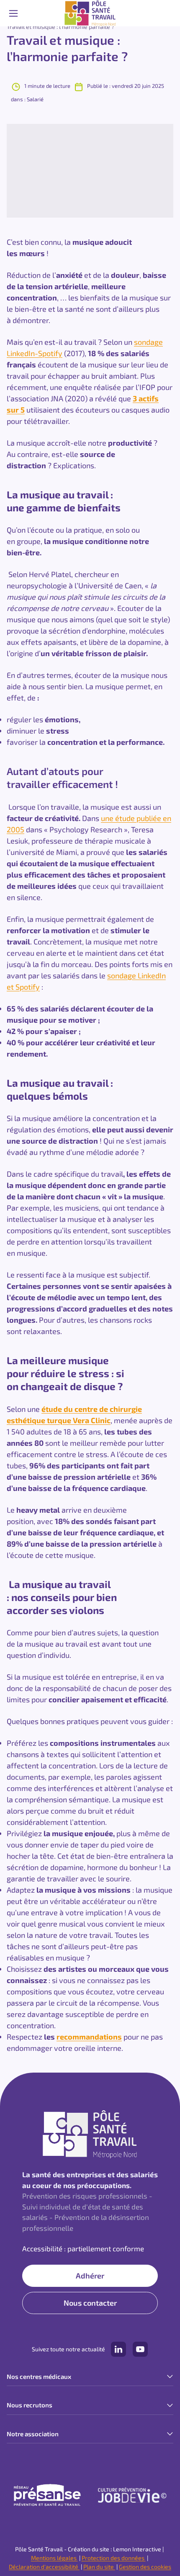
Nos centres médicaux (39, 2376)
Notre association (33, 2434)
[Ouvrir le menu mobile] (13, 13)
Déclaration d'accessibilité (44, 2567)
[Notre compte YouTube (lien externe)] (140, 2349)
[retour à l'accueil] (90, 13)
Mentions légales (54, 2558)
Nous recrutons (30, 2405)
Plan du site (99, 2567)
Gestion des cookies (145, 2567)
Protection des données (114, 2558)
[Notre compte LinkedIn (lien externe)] (118, 2349)
